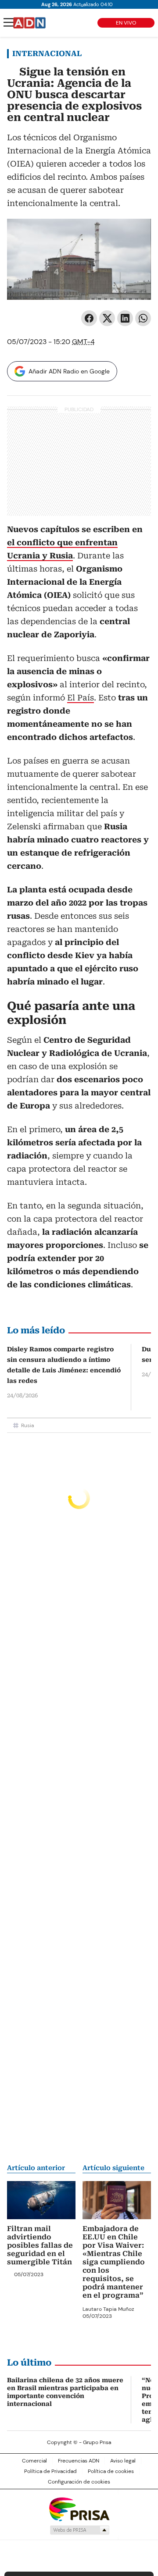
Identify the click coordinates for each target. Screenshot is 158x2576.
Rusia (27, 1425)
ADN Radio (29, 23)
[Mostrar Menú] (9, 22)
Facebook (89, 318)
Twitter (107, 318)
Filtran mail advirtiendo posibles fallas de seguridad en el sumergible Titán (40, 2245)
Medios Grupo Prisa (79, 2530)
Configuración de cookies (79, 2482)
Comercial (34, 2461)
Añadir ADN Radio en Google (69, 371)
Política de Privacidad (50, 2471)
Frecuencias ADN (79, 2461)
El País (81, 698)
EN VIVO (126, 23)
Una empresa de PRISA (79, 2509)
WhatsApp (143, 318)
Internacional (47, 53)
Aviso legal (123, 2461)
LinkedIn (125, 318)
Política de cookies (111, 2471)
